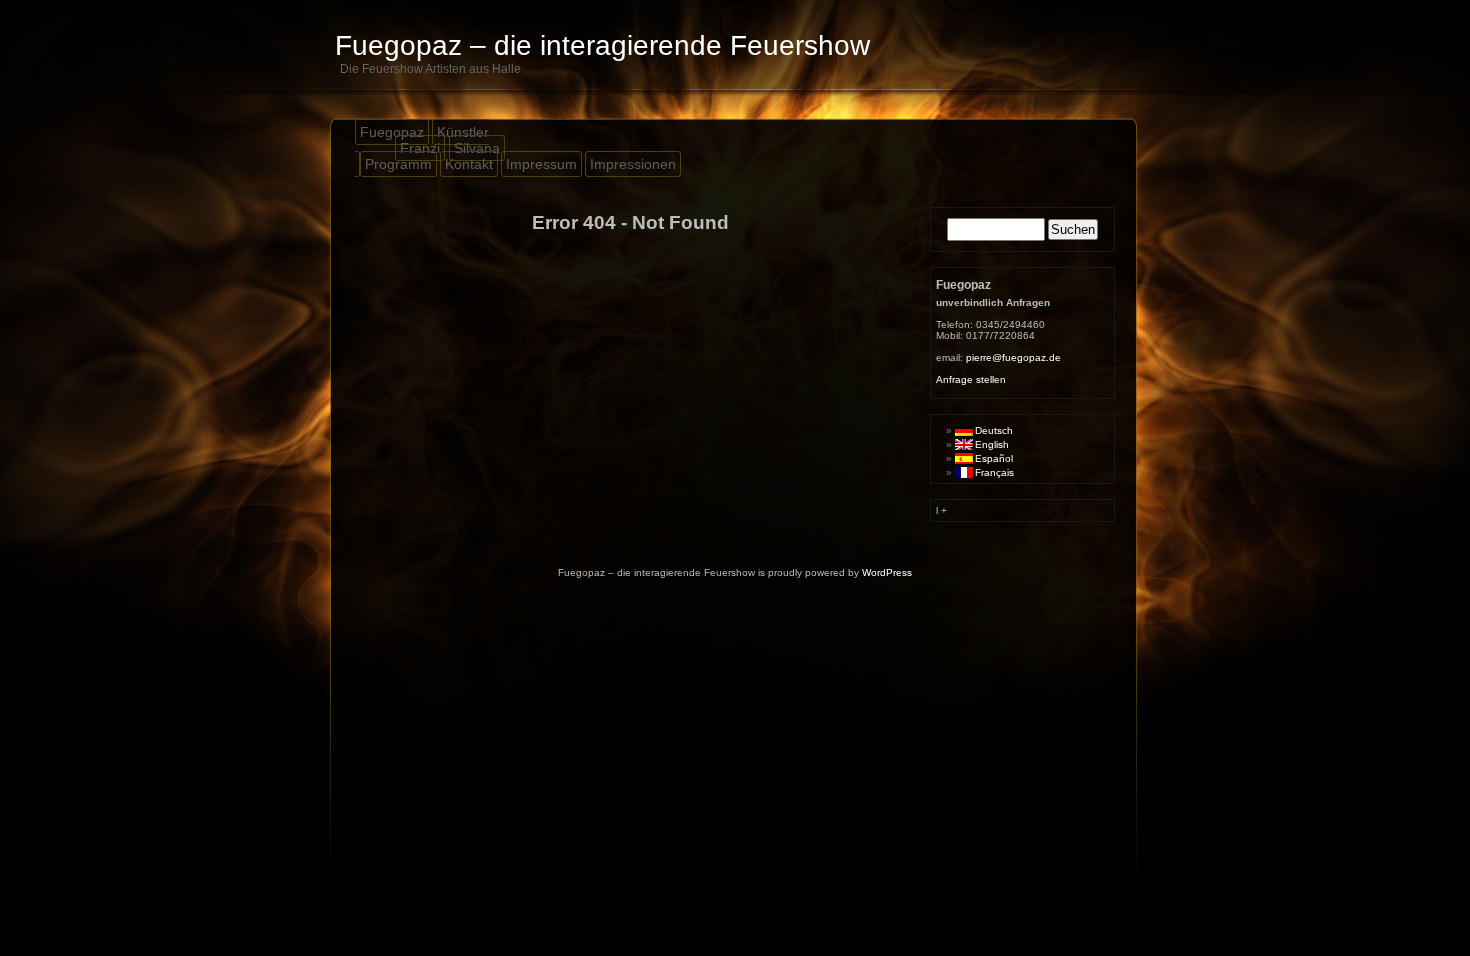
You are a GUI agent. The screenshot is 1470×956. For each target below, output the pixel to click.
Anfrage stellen (971, 379)
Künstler (463, 132)
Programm (398, 164)
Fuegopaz (392, 132)
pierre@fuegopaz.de (1013, 357)
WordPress (887, 572)
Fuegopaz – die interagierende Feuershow (602, 45)
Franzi (420, 148)
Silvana (477, 148)
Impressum (541, 164)
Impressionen (633, 164)
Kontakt (469, 164)
